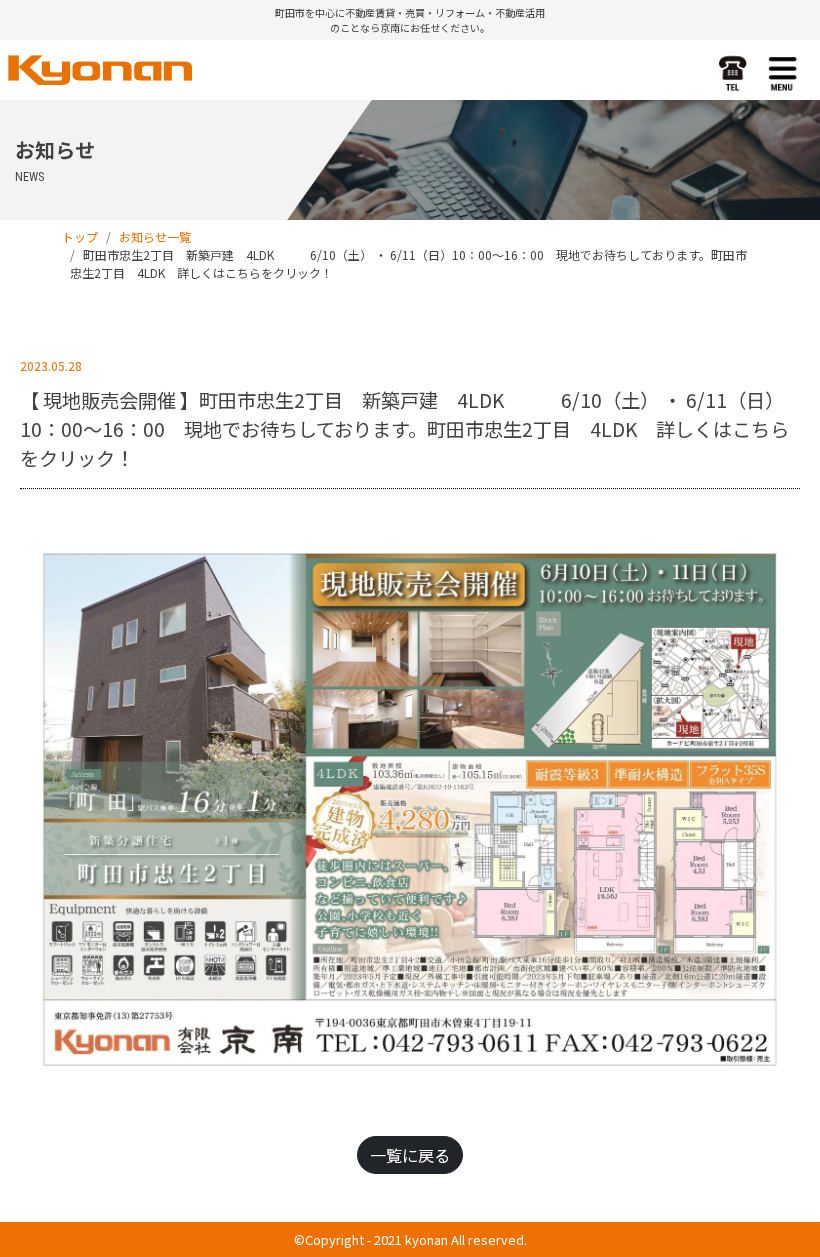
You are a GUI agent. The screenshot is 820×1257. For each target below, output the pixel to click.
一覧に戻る (410, 1155)
